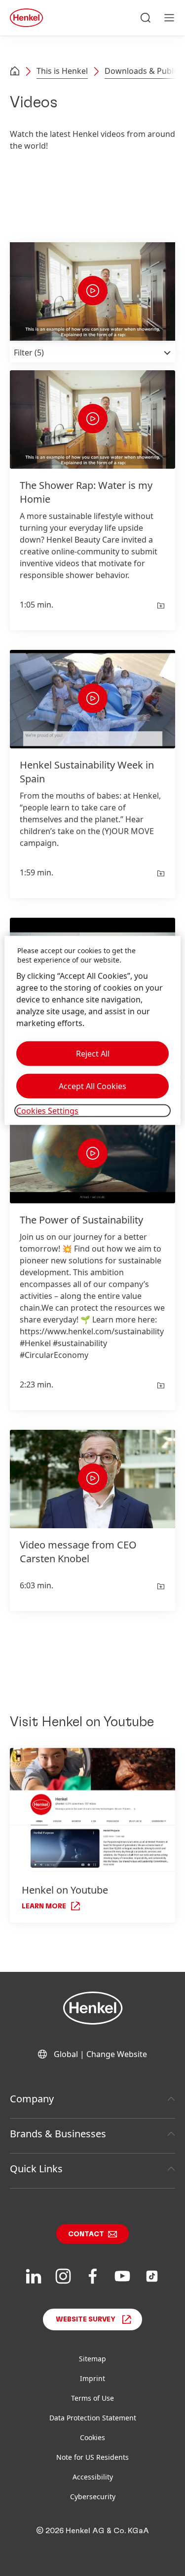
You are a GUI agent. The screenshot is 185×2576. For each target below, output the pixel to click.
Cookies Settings (47, 1111)
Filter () (29, 353)
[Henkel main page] (26, 18)
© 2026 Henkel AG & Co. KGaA (92, 2531)
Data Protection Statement (93, 2418)
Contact (86, 2234)
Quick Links (36, 2169)
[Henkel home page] (15, 72)
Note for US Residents (92, 2457)
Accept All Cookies (92, 1086)
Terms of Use (92, 2398)
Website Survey (86, 2319)
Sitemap (92, 2359)
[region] (92, 1030)
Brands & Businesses (58, 2134)
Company (32, 2099)
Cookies (92, 2437)
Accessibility (93, 2477)
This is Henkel (62, 71)
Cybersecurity (93, 2496)
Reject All (93, 1054)
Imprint (92, 2378)
